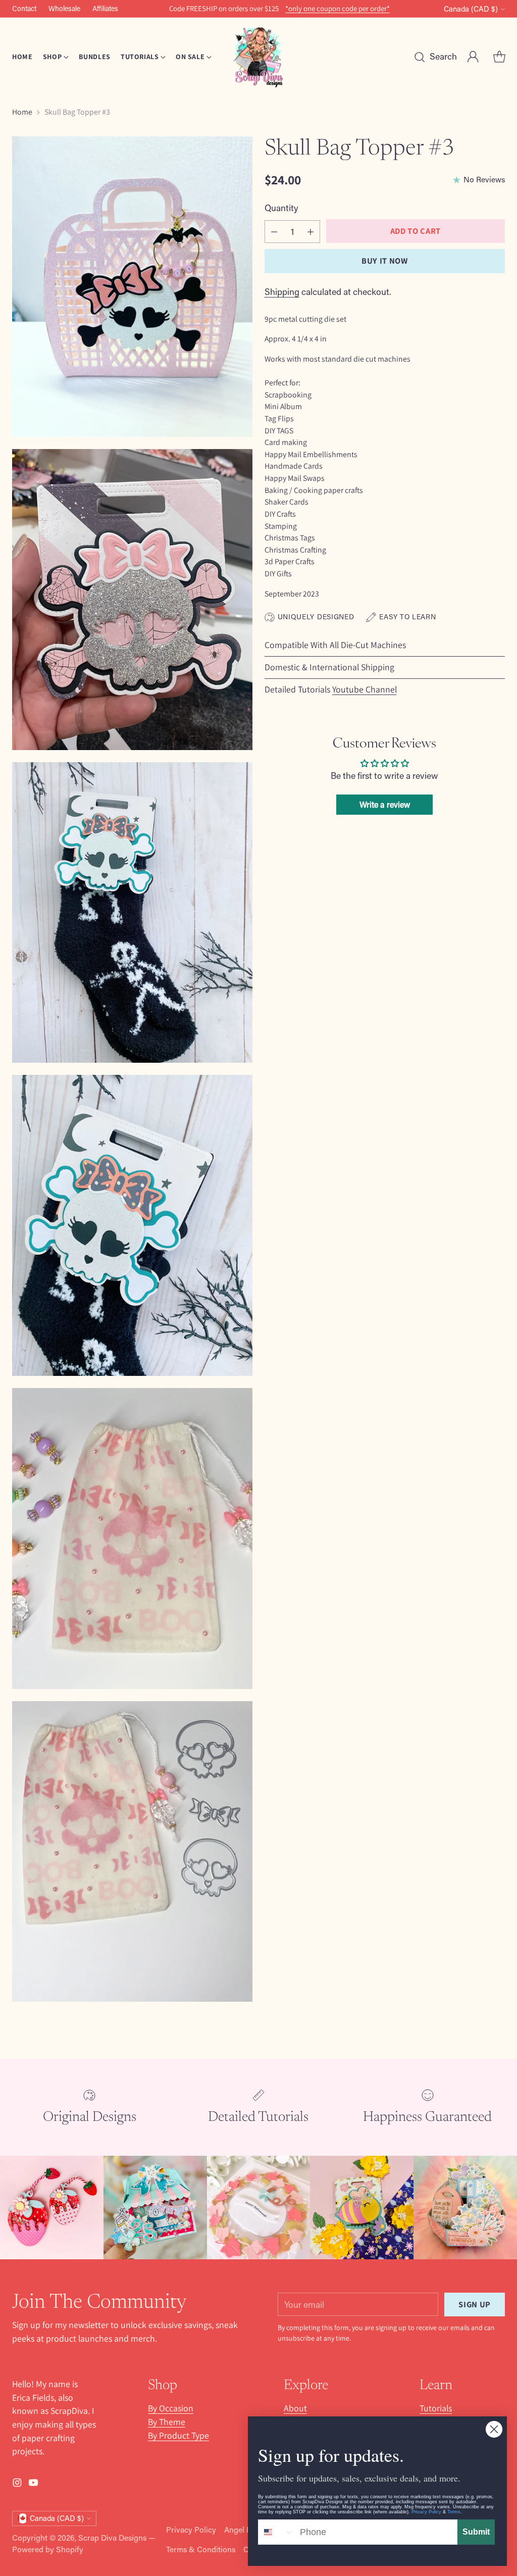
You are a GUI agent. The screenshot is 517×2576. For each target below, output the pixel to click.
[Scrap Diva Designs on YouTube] (267, 1409)
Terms (454, 2512)
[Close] (382, 1161)
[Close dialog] (494, 2429)
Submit (476, 2532)
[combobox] (277, 2532)
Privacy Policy (426, 2512)
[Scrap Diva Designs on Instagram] (250, 1409)
